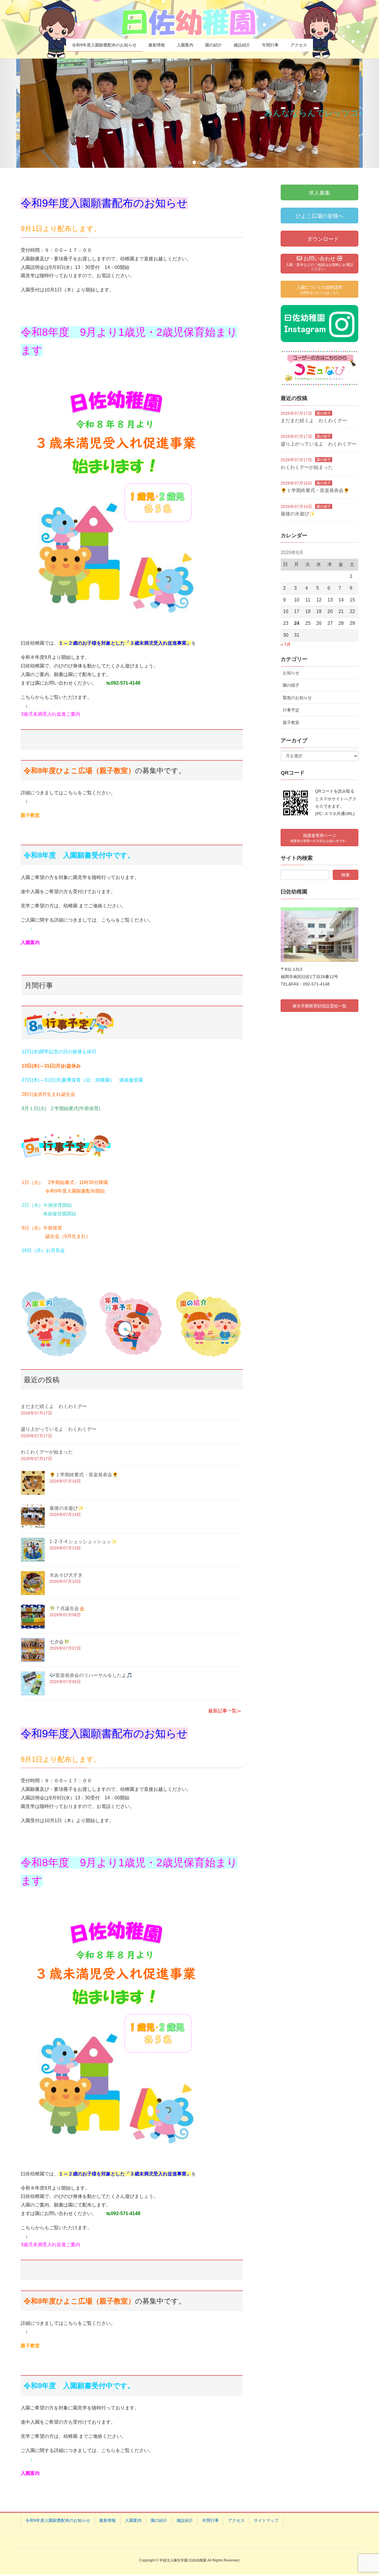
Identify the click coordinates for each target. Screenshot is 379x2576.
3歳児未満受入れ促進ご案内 (50, 714)
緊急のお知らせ (297, 698)
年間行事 (211, 2520)
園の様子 (324, 413)
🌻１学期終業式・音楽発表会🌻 (84, 1475)
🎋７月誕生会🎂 (67, 1608)
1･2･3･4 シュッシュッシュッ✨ (83, 1542)
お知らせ (291, 673)
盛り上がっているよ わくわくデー (59, 1429)
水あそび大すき (66, 1575)
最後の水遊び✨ (67, 1508)
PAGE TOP (364, 2493)
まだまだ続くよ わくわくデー (54, 1406)
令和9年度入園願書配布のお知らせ (58, 2520)
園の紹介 (159, 2520)
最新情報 (107, 2520)
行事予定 (291, 710)
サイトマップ (266, 2520)
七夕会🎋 (60, 1642)
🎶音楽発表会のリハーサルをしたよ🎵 (91, 1675)
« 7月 (286, 644)
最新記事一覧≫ (225, 1711)
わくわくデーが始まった (47, 1452)
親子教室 (30, 815)
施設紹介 (185, 2520)
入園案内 (133, 2520)
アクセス (236, 2520)
